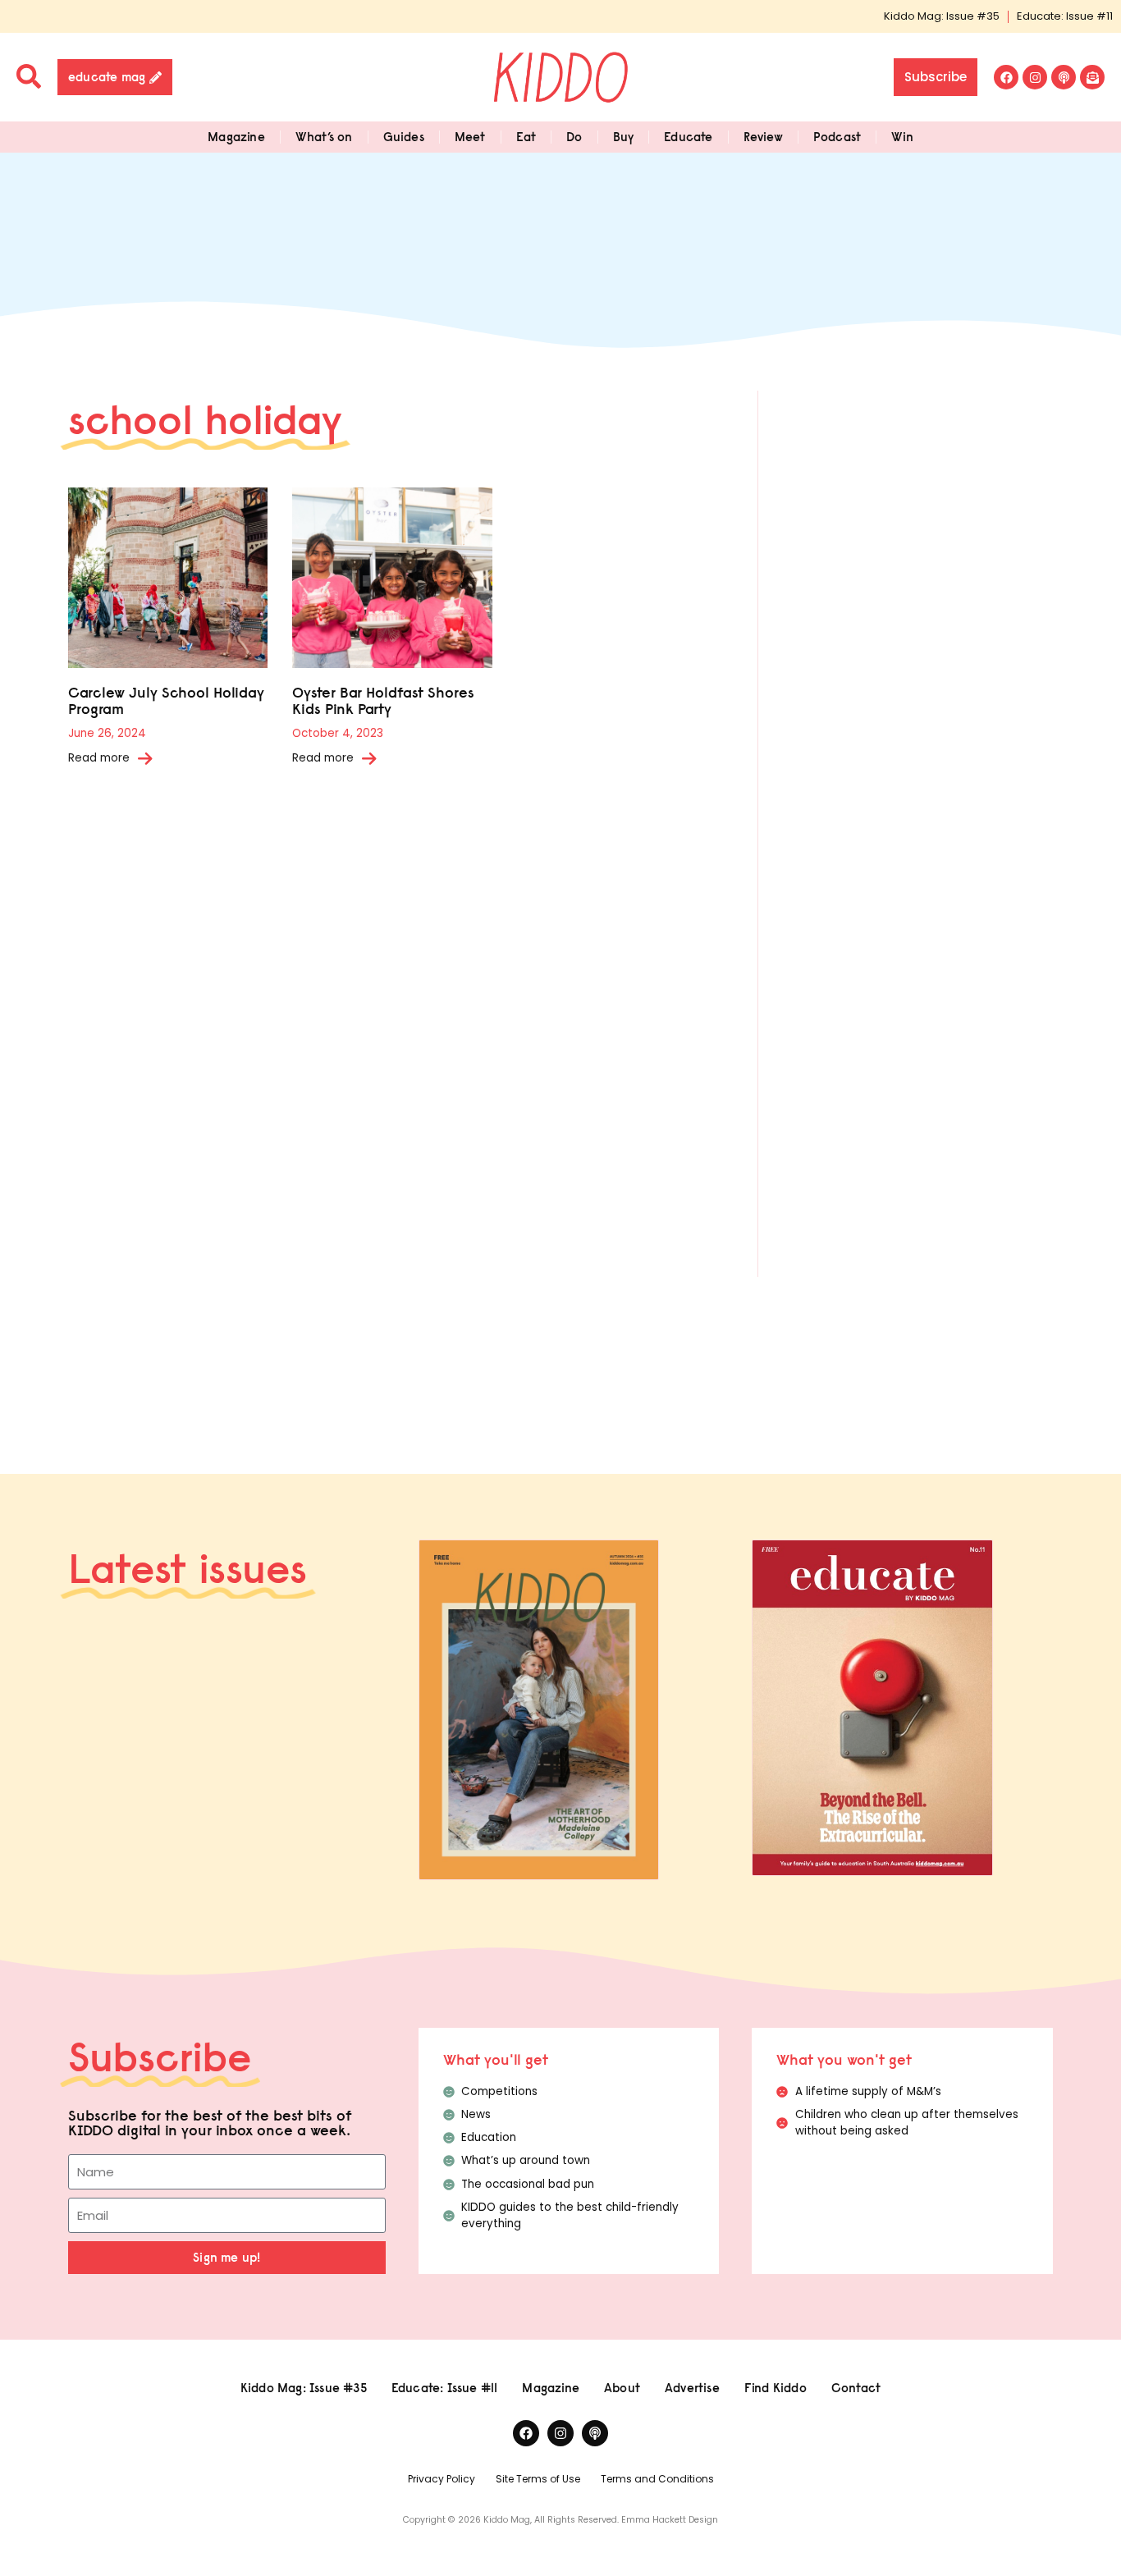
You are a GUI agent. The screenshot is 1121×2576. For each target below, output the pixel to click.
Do (574, 137)
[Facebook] (1006, 77)
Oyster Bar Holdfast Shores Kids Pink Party (383, 700)
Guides (404, 137)
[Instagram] (1035, 77)
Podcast (837, 137)
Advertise (692, 2388)
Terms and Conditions (657, 2479)
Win (902, 137)
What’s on (324, 137)
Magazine (236, 137)
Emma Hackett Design (670, 2520)
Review (763, 137)
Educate (688, 137)
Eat (526, 137)
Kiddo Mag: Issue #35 (942, 16)
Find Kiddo (776, 2388)
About (622, 2388)
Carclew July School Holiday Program (166, 700)
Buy (624, 137)
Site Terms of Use (538, 2479)
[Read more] (145, 758)
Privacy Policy (442, 2479)
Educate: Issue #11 (1065, 16)
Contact (856, 2388)
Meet (470, 137)
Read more (99, 758)
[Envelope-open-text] (1092, 77)
